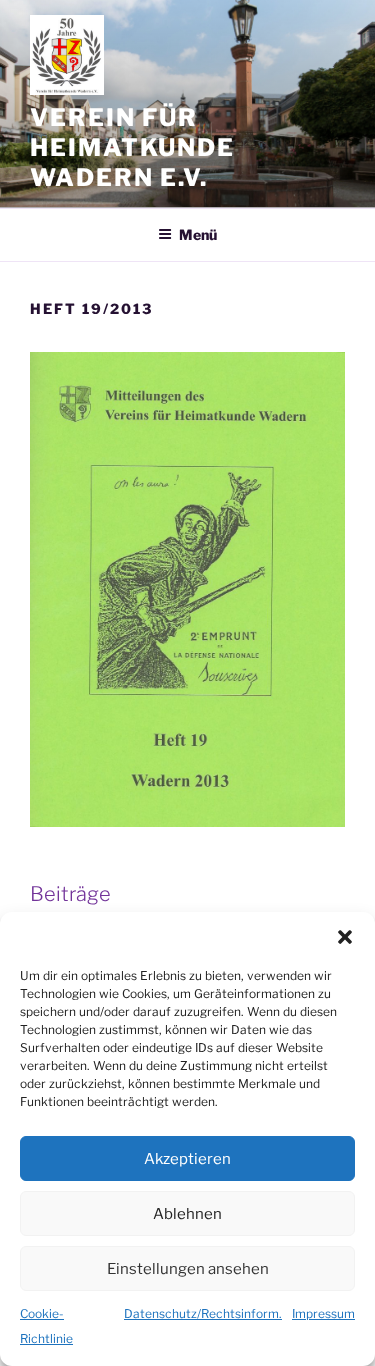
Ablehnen (187, 1214)
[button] (345, 937)
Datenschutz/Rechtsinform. (203, 1313)
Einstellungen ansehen (188, 1269)
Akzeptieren (187, 1159)
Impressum (323, 1313)
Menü (198, 234)
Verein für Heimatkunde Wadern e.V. (132, 147)
